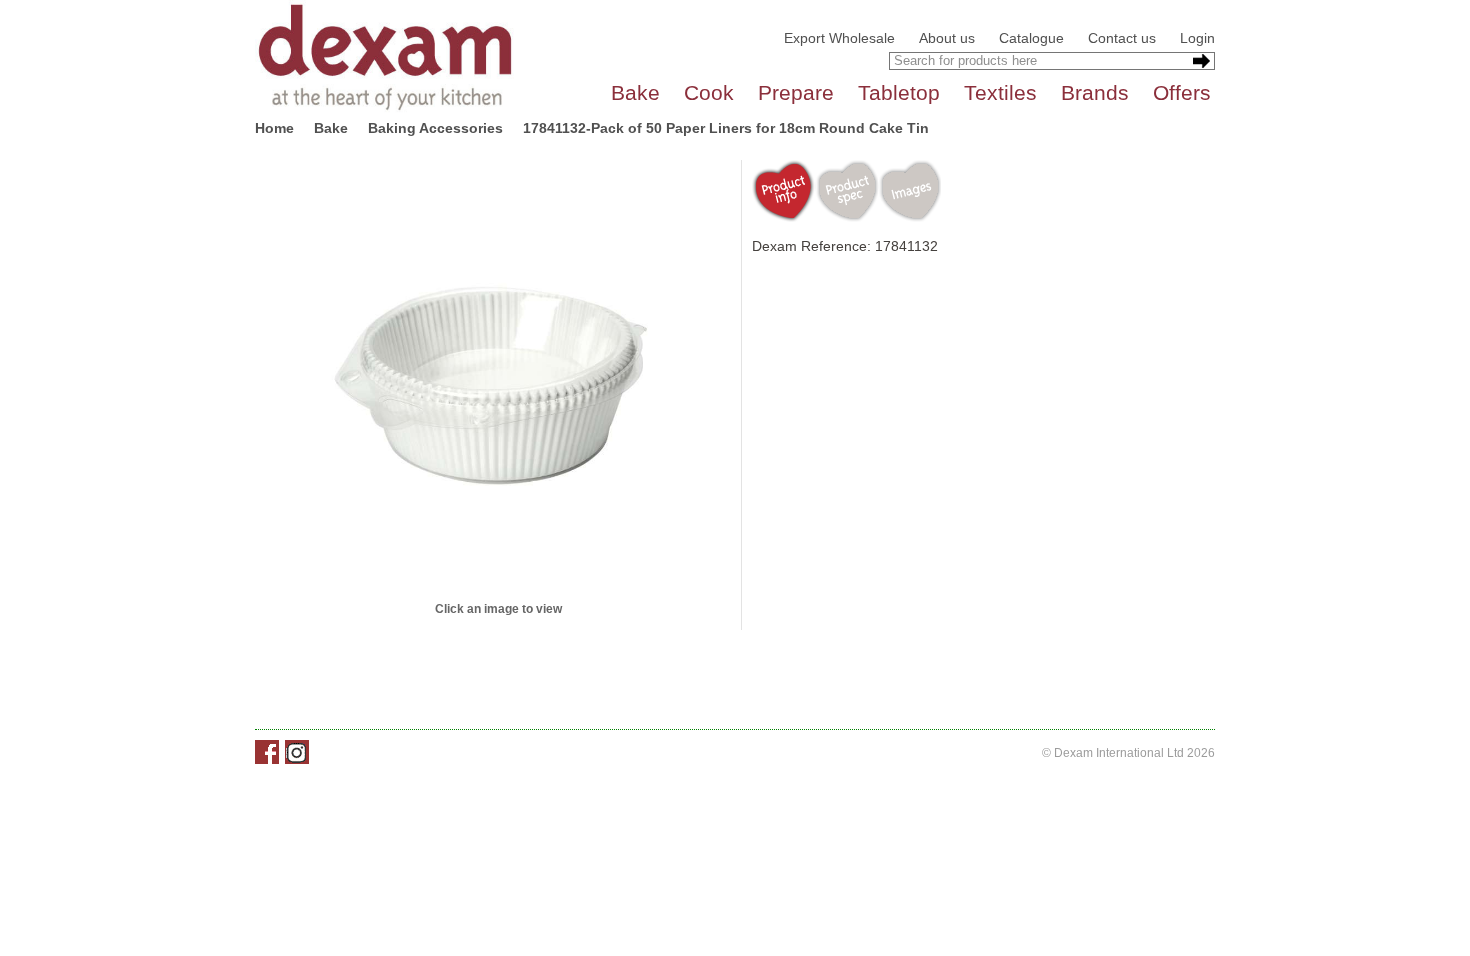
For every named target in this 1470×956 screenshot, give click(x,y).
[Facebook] (267, 752)
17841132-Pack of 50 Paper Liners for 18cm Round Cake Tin (726, 128)
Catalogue (1031, 38)
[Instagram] (297, 752)
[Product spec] (846, 191)
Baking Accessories (435, 128)
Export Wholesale (839, 38)
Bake (635, 92)
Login (1197, 38)
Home (274, 128)
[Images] (909, 191)
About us (947, 38)
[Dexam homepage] (385, 56)
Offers (1182, 92)
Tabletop (899, 92)
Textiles (1000, 92)
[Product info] (783, 191)
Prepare (796, 92)
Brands (1095, 92)
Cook (709, 92)
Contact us (1122, 38)
